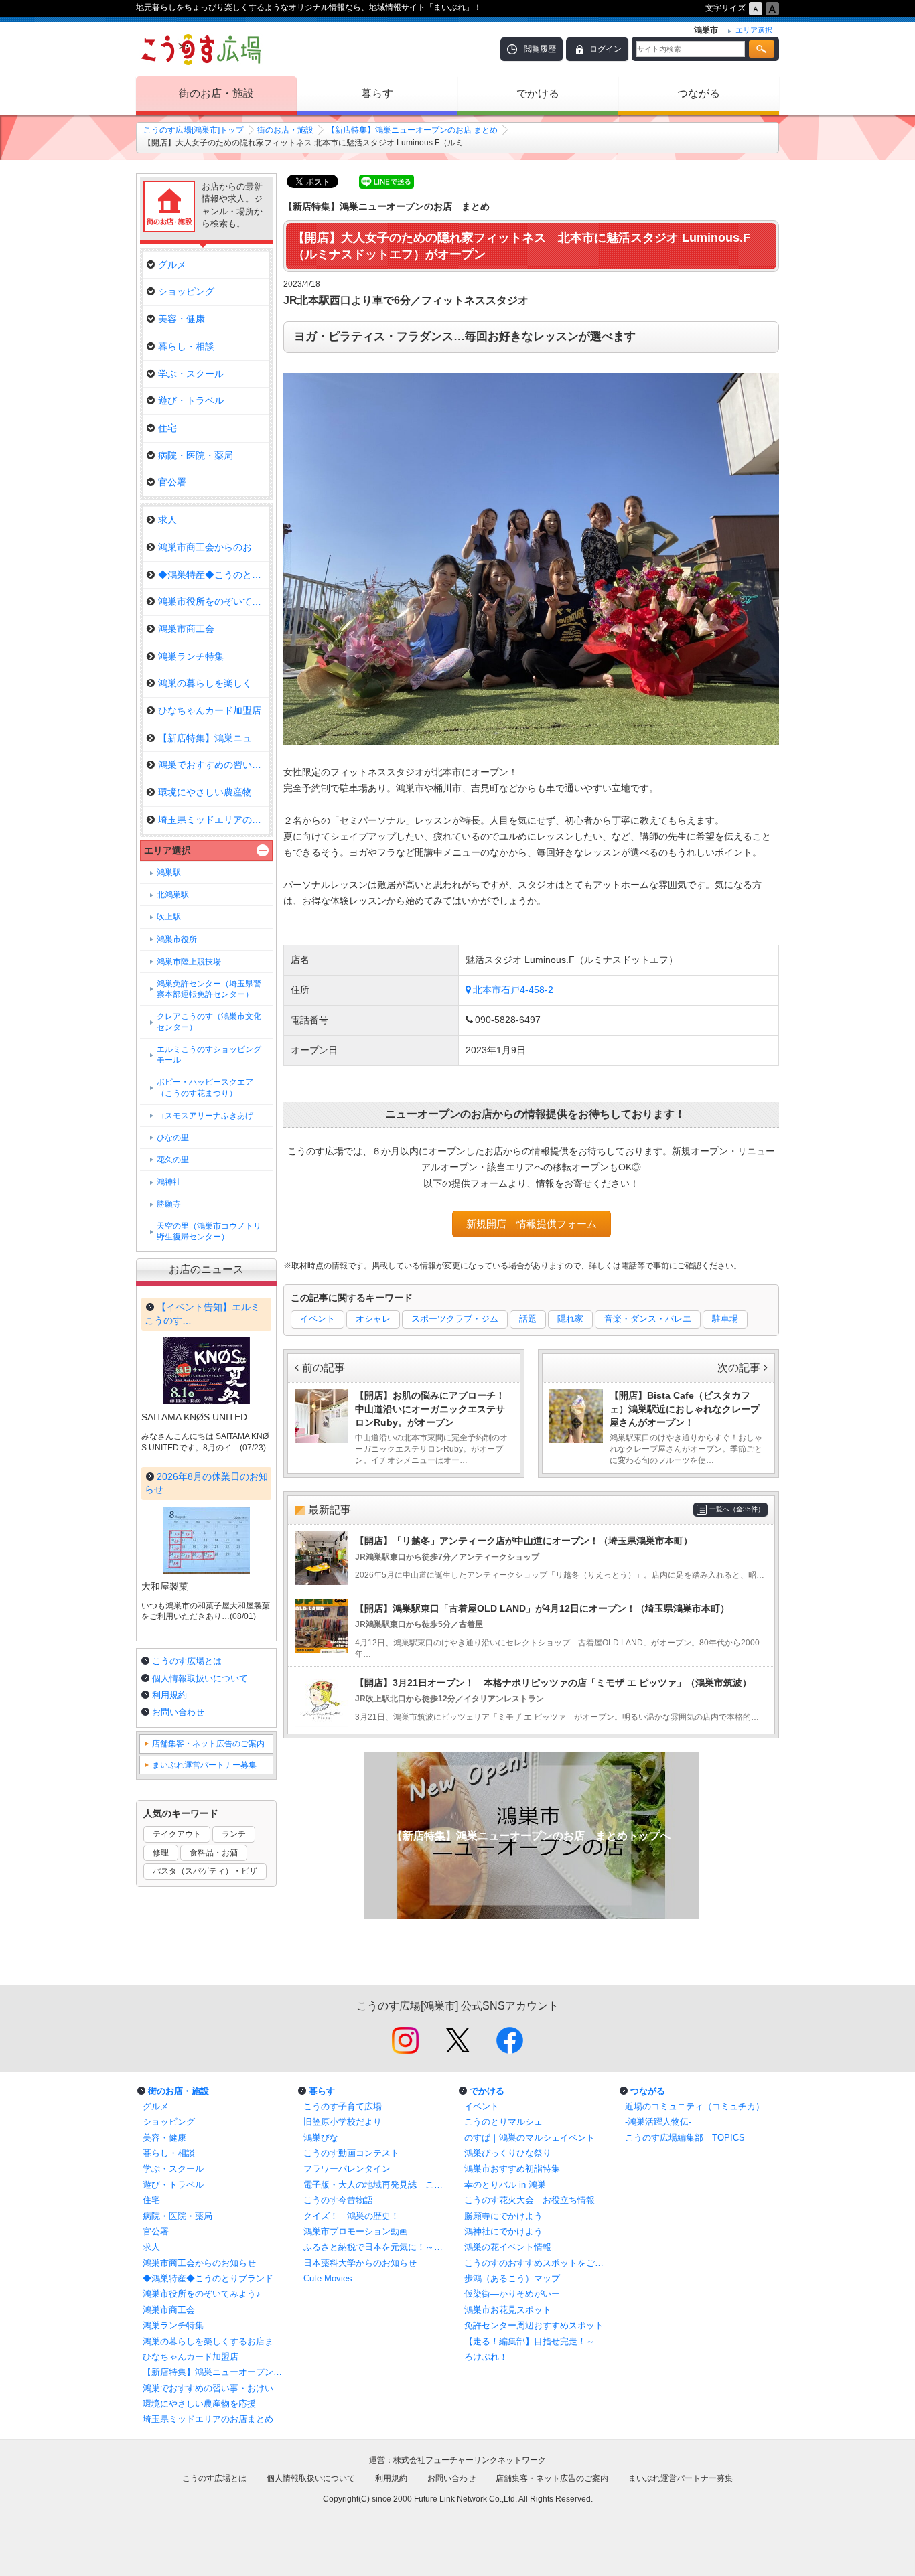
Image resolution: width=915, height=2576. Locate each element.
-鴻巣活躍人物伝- (658, 2122)
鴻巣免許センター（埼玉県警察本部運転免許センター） (209, 989)
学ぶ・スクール (191, 374)
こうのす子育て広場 (343, 2106)
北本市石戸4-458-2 (513, 990)
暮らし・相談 (186, 346)
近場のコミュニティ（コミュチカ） (695, 2106)
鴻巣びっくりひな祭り (508, 2153)
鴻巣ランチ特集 (191, 656)
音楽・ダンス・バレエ (648, 1319)
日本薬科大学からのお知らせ (360, 2263)
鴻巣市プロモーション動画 (356, 2231)
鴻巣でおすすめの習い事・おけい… (214, 765)
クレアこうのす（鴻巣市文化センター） (209, 1022)
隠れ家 (570, 1319)
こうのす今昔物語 (338, 2200)
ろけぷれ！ (486, 2357)
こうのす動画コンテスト (351, 2153)
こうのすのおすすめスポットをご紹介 (538, 2263)
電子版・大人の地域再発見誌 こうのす (377, 2185)
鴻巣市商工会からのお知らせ (214, 547)
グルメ (172, 264)
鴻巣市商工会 (186, 629)
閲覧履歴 (540, 49)
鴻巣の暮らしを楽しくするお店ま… (214, 683)
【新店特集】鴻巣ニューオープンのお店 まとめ (412, 130)
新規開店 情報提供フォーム (532, 1224)
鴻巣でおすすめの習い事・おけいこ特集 (216, 2388)
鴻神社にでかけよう (503, 2231)
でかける (538, 93)
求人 (167, 520)
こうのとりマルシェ (503, 2122)
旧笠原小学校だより (343, 2122)
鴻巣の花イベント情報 (508, 2247)
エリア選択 (167, 850)
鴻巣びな (321, 2138)
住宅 (167, 428)
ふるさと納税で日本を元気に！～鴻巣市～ (377, 2247)
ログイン (606, 49)
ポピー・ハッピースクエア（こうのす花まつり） (205, 1087)
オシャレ (373, 1319)
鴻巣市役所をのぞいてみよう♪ (214, 601)
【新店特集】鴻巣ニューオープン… (214, 738)
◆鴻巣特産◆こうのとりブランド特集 (216, 2278)
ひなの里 (173, 1138)
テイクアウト (177, 1834)
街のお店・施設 (216, 93)
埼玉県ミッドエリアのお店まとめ (214, 820)
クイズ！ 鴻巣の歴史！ (351, 2216)
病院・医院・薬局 (196, 455)
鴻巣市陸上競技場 (189, 962)
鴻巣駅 (169, 873)
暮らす (377, 93)
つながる (699, 93)
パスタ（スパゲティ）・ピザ (205, 1871)
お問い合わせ (178, 1712)
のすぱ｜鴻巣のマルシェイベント (530, 2138)
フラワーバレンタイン (347, 2169)
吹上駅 (169, 917)
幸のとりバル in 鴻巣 (505, 2185)
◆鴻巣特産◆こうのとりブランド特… (214, 575)
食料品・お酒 (214, 1853)
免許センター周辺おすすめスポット (534, 2325)
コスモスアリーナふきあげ (205, 1116)
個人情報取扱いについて (200, 1678)
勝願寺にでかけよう (503, 2216)
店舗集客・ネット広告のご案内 (208, 1744)
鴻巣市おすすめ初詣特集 (512, 2169)
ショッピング (186, 291)
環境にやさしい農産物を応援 (214, 792)
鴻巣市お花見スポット (508, 2310)
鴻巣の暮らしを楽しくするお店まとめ (216, 2341)
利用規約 (169, 1695)
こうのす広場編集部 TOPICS (685, 2138)
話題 (528, 1319)
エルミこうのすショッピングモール (209, 1055)
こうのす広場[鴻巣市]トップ (194, 130)
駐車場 (725, 1319)
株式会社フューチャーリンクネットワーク (470, 2460)
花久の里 (173, 1160)
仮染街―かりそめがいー (512, 2294)
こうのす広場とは (187, 1661)
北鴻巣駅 (173, 895)
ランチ (234, 1834)
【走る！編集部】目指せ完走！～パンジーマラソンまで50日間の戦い (538, 2341)
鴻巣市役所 (177, 939)
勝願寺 (169, 1204)
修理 (161, 1853)
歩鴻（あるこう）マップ (512, 2278)
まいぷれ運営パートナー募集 (204, 1765)
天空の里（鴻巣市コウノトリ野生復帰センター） (209, 1231)
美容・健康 (182, 319)
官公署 (172, 482)
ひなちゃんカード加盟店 (210, 710)
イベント (318, 1319)
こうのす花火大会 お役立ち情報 (530, 2200)
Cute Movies (328, 2278)
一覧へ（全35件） (737, 1509)
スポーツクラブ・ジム (455, 1319)
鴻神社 (169, 1182)
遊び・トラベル (191, 400)
